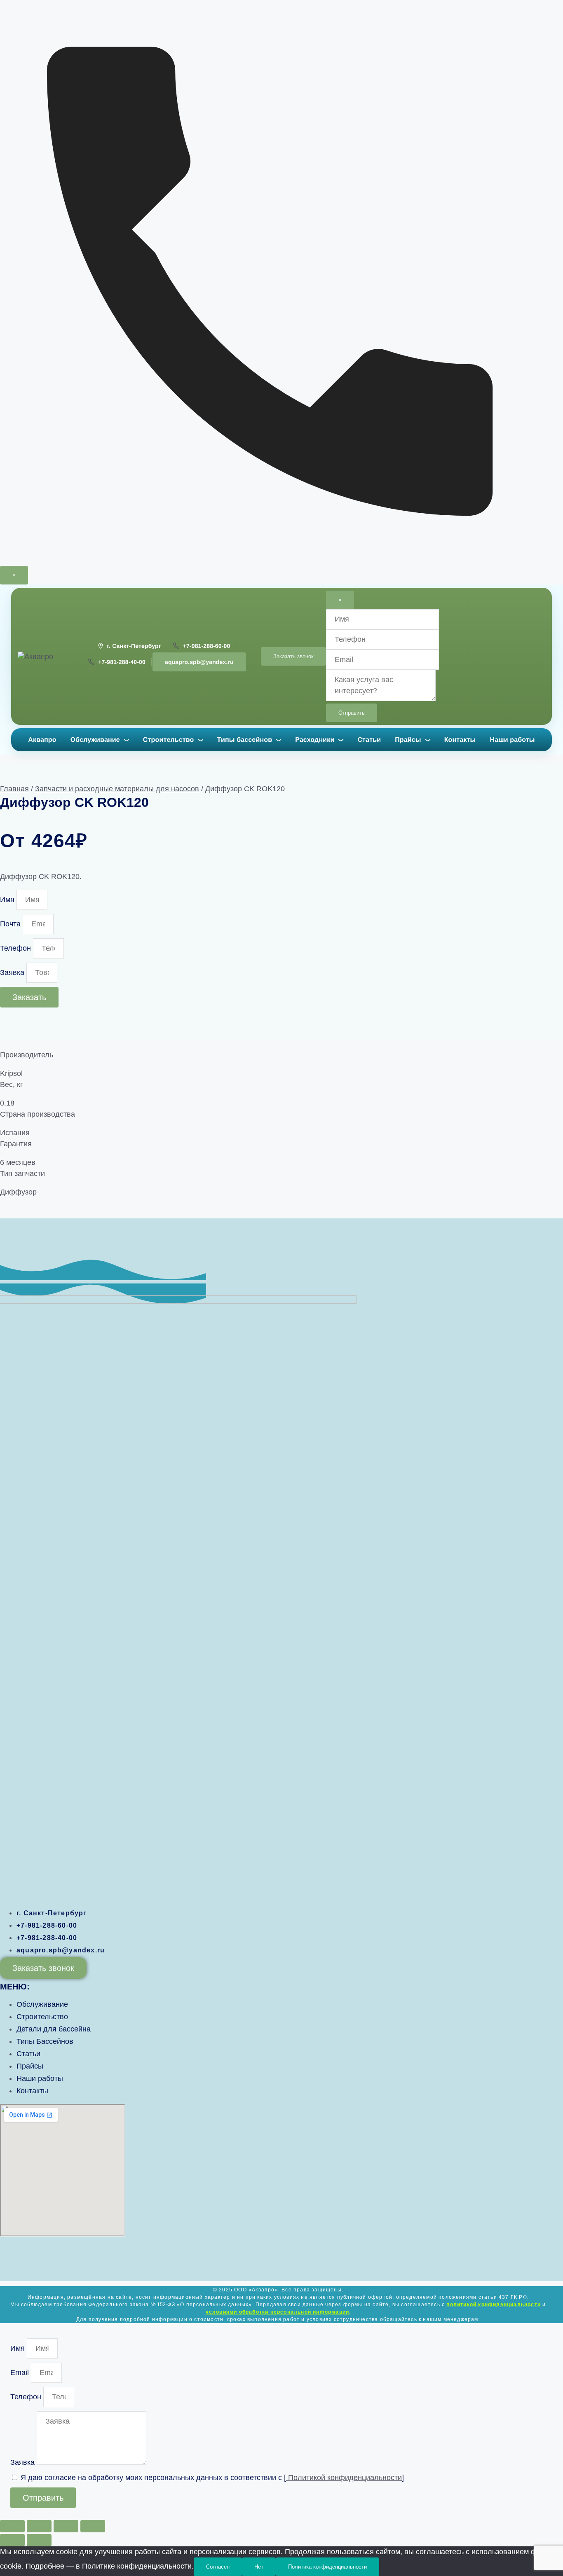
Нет (259, 2567)
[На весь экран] (39, 2526)
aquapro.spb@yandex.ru (199, 662)
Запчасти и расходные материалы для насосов (117, 789)
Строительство (169, 740)
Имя (8, 900)
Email (21, 2373)
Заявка (13, 972)
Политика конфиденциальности (327, 2567)
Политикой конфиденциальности (344, 2478)
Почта (11, 924)
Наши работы (512, 740)
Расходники (315, 740)
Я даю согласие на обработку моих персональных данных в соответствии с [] (212, 2478)
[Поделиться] (66, 2526)
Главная (14, 789)
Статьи (369, 740)
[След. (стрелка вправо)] (39, 2540)
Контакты (460, 740)
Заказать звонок (293, 656)
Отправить (352, 713)
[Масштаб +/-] (12, 2526)
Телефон (16, 948)
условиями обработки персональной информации (278, 2312)
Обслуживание (95, 740)
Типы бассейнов (245, 740)
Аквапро (42, 740)
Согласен (218, 2567)
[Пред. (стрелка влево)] (12, 2540)
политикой (494, 2305)
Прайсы (408, 740)
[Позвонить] (281, 560)
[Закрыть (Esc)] (93, 2526)
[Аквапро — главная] (43, 657)
